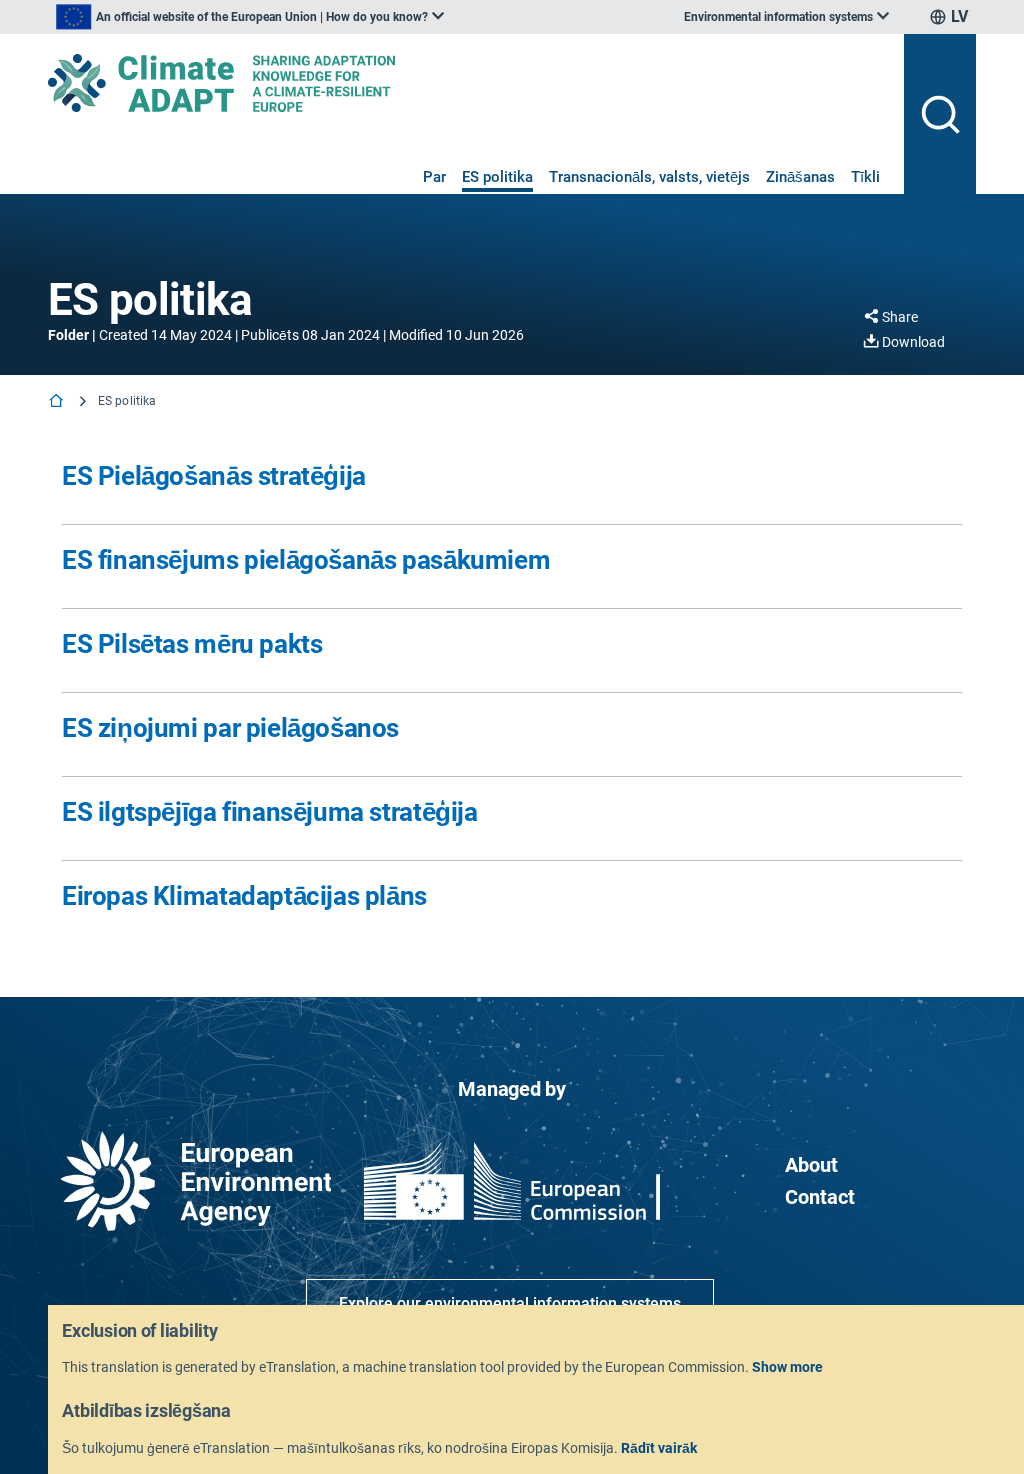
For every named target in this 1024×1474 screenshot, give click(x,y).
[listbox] (250, 17)
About (811, 1165)
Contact (820, 1197)
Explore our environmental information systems (510, 1303)
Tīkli (865, 177)
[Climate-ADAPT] (468, 83)
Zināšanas (800, 177)
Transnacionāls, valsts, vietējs (649, 177)
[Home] (58, 402)
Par (434, 177)
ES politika (497, 177)
